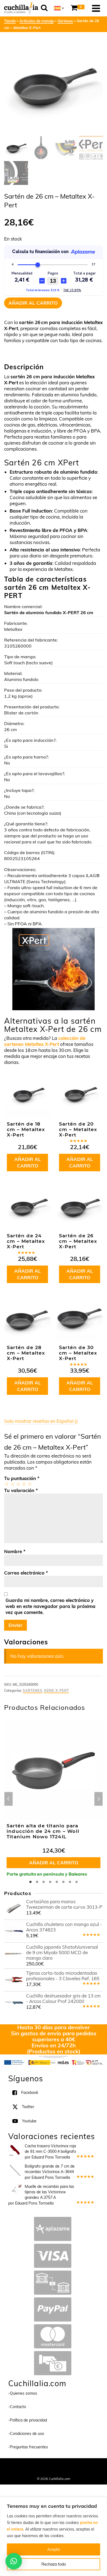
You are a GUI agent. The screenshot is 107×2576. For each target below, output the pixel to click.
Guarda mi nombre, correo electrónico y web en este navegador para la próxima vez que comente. (50, 1606)
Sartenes (33, 1691)
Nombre (15, 1551)
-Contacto (17, 2407)
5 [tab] (57, 1882)
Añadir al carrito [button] (28, 1162)
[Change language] (59, 8)
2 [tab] (37, 1882)
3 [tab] (44, 1882)
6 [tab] (63, 1882)
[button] (14, 2561)
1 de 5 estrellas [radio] (6, 1484)
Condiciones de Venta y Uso (67, 2465)
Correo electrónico (26, 1573)
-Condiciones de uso (26, 2434)
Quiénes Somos (31, 2465)
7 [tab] (70, 1882)
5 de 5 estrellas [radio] (29, 1484)
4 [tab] (50, 1882)
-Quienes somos (23, 2393)
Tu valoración (21, 1490)
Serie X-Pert (56, 1691)
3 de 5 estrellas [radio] (18, 1484)
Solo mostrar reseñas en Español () (41, 1421)
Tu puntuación (22, 1478)
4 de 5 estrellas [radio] (24, 1484)
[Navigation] (96, 8)
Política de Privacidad (54, 2471)
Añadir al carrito (33, 303)
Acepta (54, 2549)
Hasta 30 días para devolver (54, 2027)
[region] (54, 2537)
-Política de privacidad (28, 2420)
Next (98, 1799)
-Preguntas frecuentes (28, 2447)
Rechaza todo (54, 2564)
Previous (9, 1799)
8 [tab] (77, 1882)
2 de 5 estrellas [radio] (12, 1484)
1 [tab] (30, 1882)
